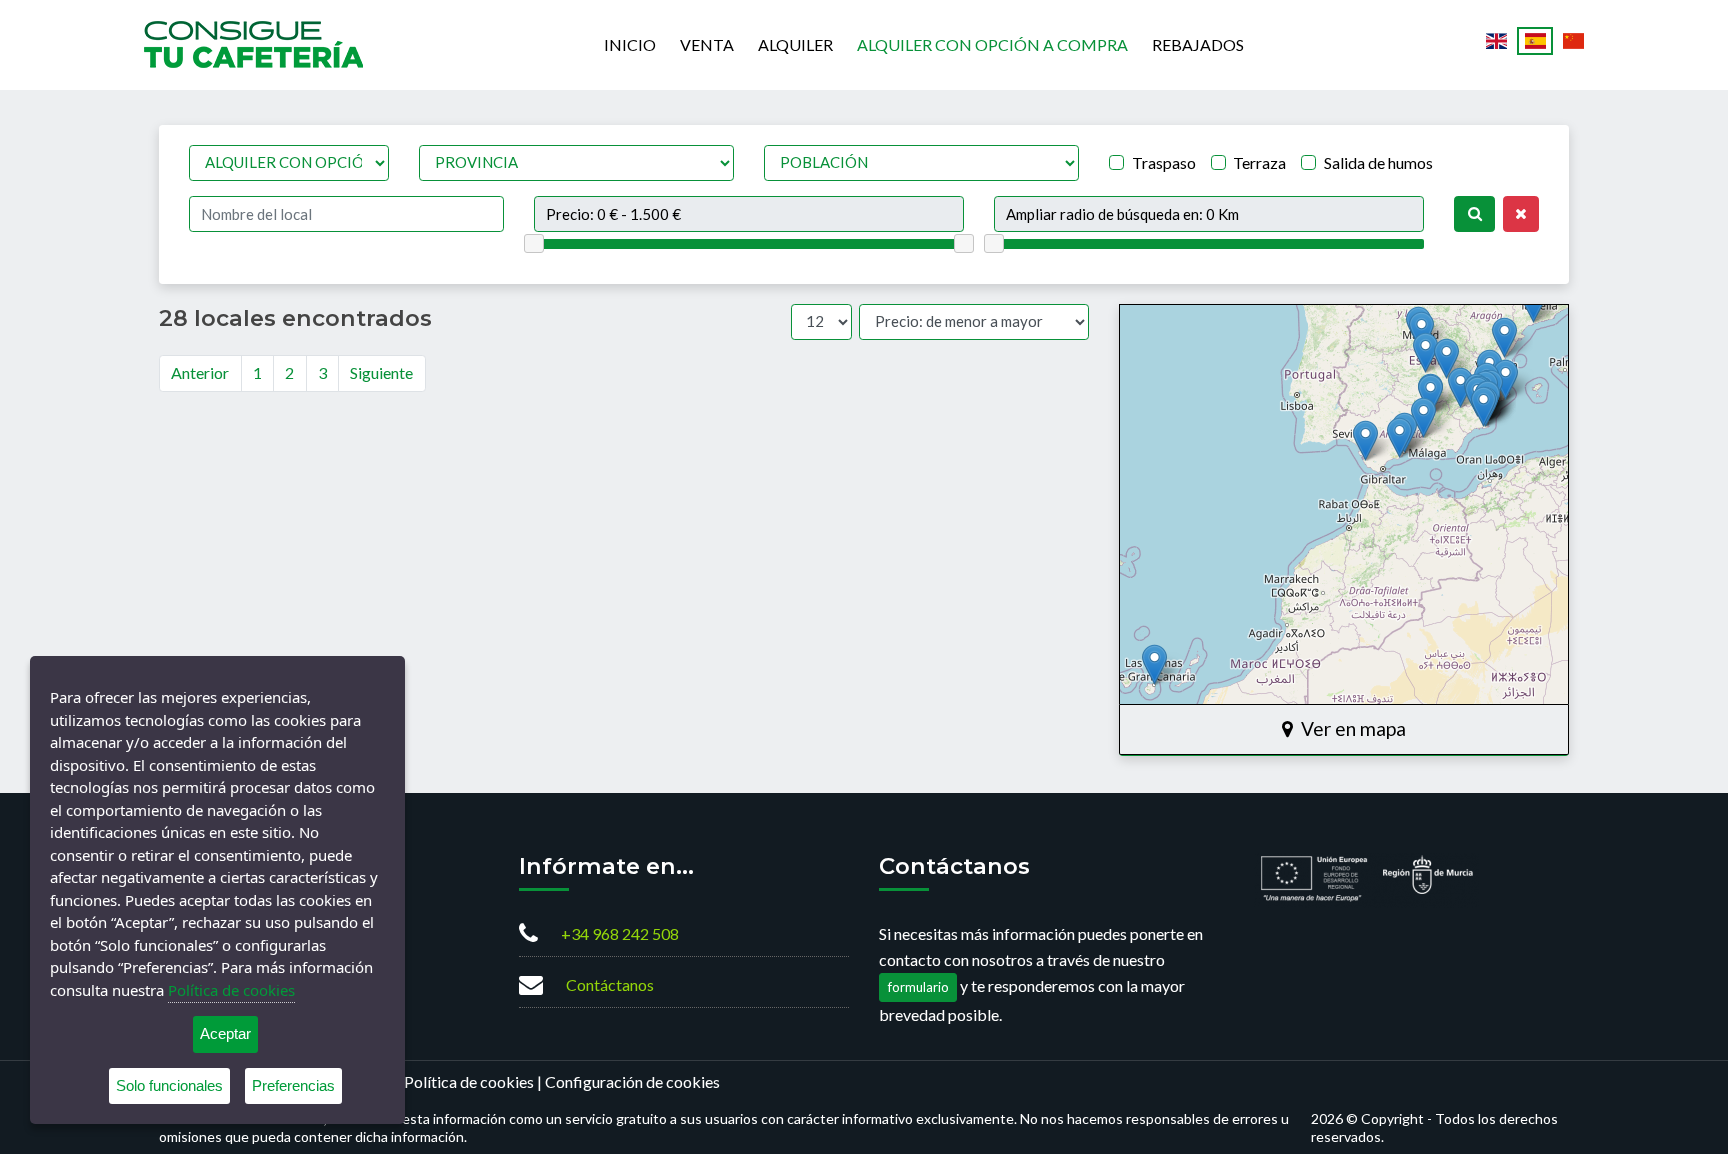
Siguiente (381, 372)
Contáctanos (610, 984)
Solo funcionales (169, 1085)
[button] (1505, 379)
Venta (707, 44)
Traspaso (1164, 162)
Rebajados (1198, 44)
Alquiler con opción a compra (992, 44)
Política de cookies (469, 1081)
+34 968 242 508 (620, 933)
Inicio (630, 44)
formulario (918, 987)
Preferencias (293, 1085)
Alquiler (795, 44)
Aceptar (225, 1033)
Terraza (1259, 162)
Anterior (200, 372)
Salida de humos (1378, 162)
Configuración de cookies (632, 1081)
